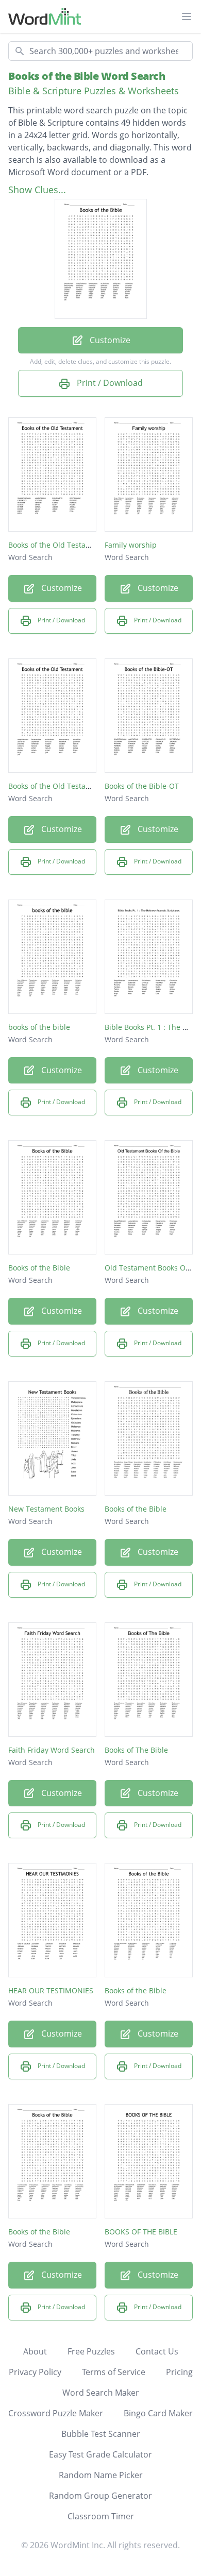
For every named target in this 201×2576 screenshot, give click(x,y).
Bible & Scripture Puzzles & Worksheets (94, 91)
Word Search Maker (101, 2393)
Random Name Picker (101, 2475)
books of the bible (39, 1027)
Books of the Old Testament (56, 545)
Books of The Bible (136, 1750)
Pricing (179, 2372)
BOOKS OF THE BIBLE (141, 2232)
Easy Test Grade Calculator (100, 2454)
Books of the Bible (39, 1268)
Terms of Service (114, 2372)
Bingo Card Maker (158, 2413)
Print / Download (109, 383)
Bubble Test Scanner (101, 2434)
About (35, 2351)
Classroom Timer (101, 2516)
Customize (109, 340)
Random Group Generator (100, 2496)
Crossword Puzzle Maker (56, 2413)
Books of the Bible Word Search (87, 76)
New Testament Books (46, 1509)
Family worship (131, 545)
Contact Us (157, 2351)
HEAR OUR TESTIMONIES (51, 1990)
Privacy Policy (35, 2372)
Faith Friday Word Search (52, 1750)
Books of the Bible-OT (142, 786)
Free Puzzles (91, 2351)
